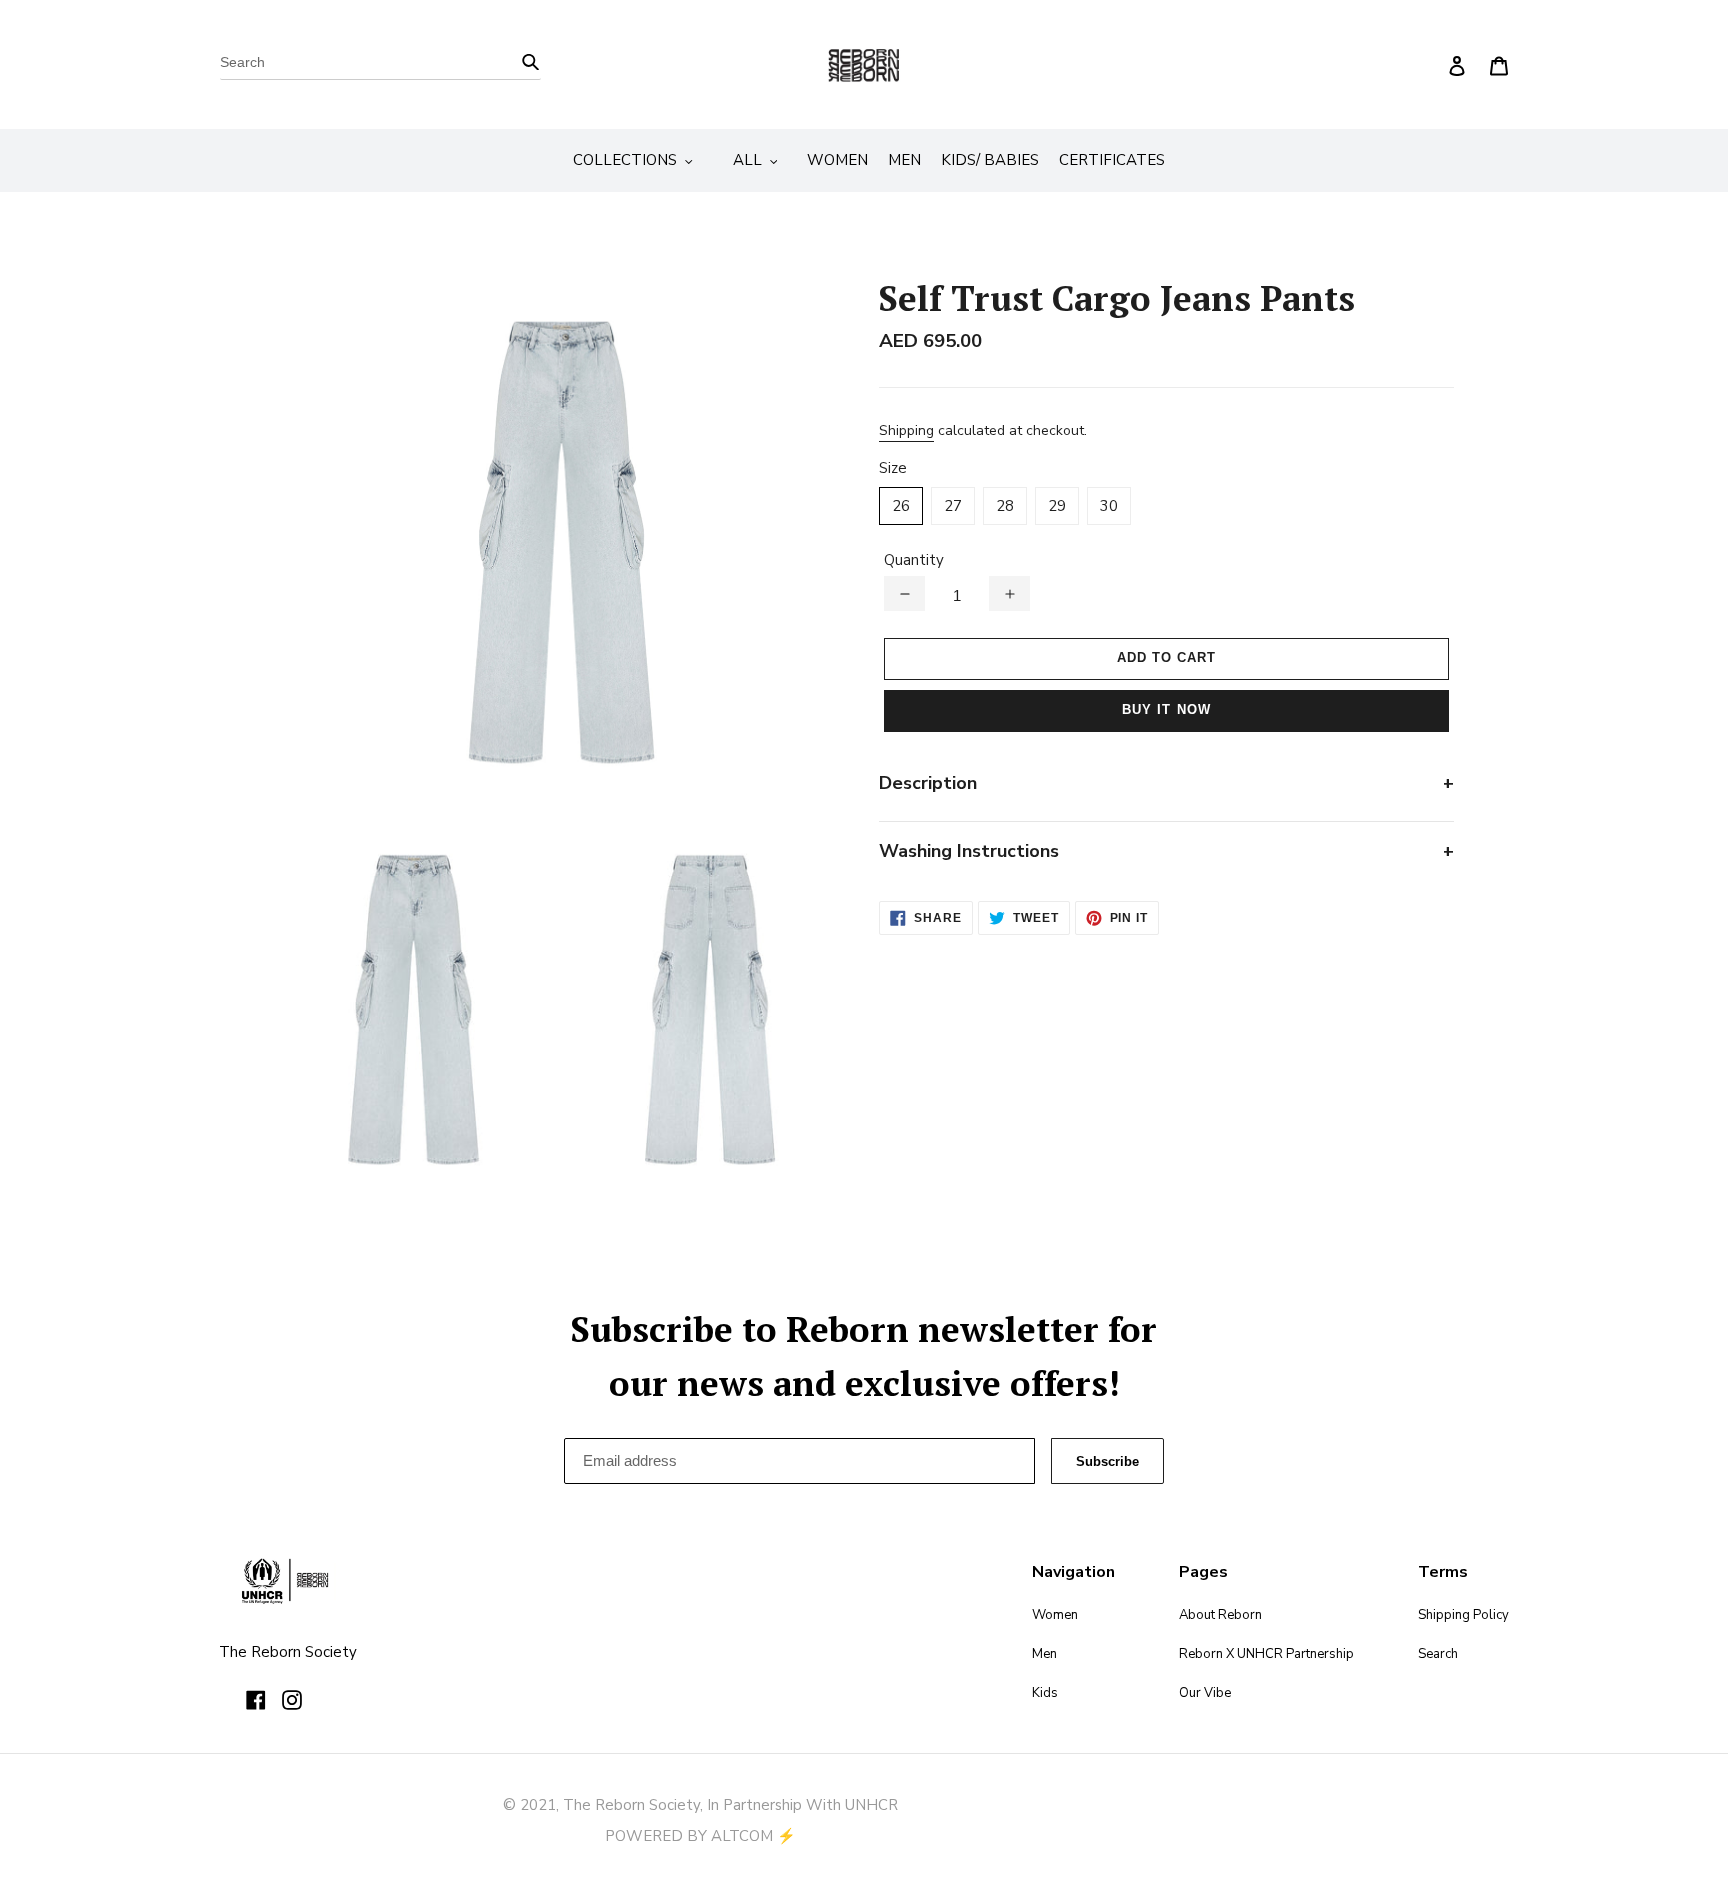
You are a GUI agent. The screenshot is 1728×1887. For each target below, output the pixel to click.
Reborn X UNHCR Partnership (1266, 1654)
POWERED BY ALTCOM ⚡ (700, 1836)
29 (1057, 506)
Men (1044, 1654)
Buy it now (1166, 709)
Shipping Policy (1463, 1615)
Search (1438, 1654)
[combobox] (380, 65)
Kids (1045, 1693)
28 (1005, 506)
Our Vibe (1205, 1693)
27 (953, 506)
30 (1109, 506)
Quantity (914, 560)
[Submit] (530, 60)
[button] (904, 593)
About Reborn (1220, 1615)
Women (1055, 1615)
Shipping (906, 430)
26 (901, 506)
